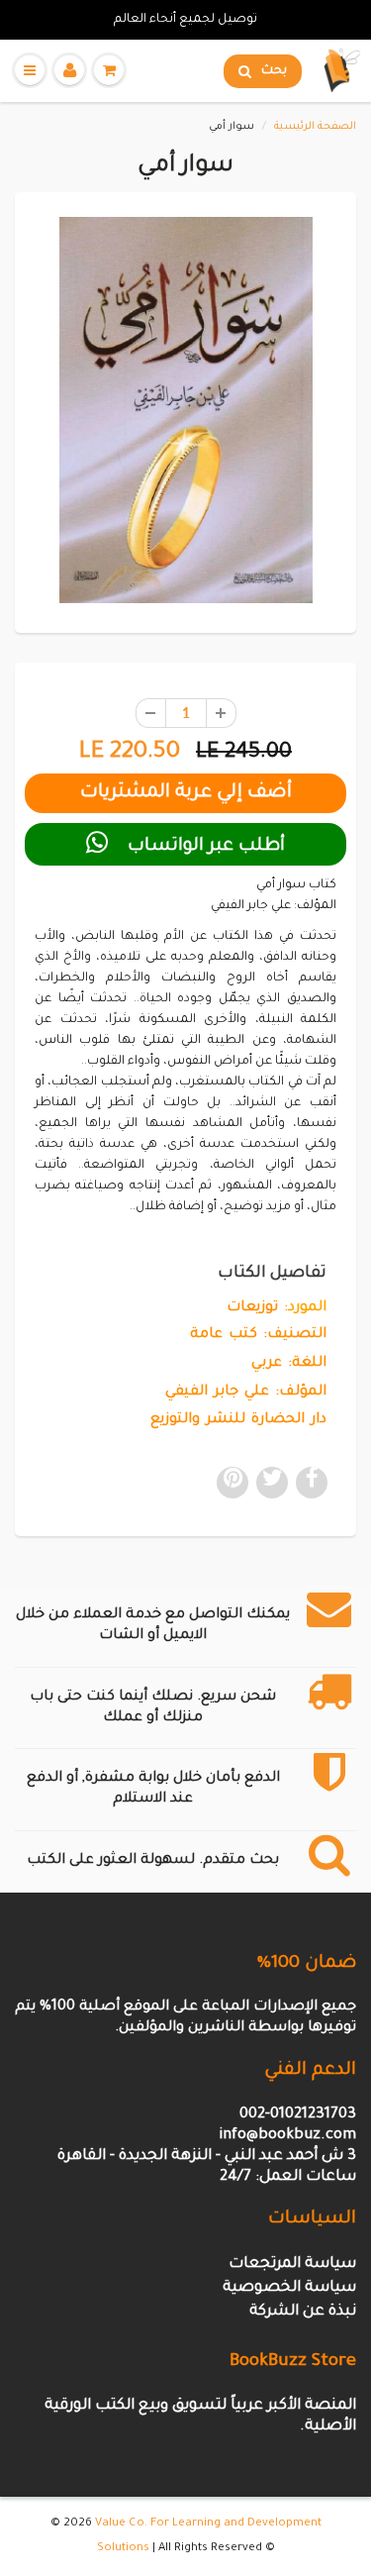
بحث (274, 71)
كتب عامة (224, 1335)
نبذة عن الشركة (303, 2312)
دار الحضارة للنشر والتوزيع (238, 1420)
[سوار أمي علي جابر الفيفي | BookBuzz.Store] (185, 410)
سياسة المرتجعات (292, 2265)
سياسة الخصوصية (289, 2288)
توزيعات (252, 1308)
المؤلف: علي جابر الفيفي (246, 1392)
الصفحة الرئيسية (315, 127)
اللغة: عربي (289, 1364)
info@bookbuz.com (287, 2136)
